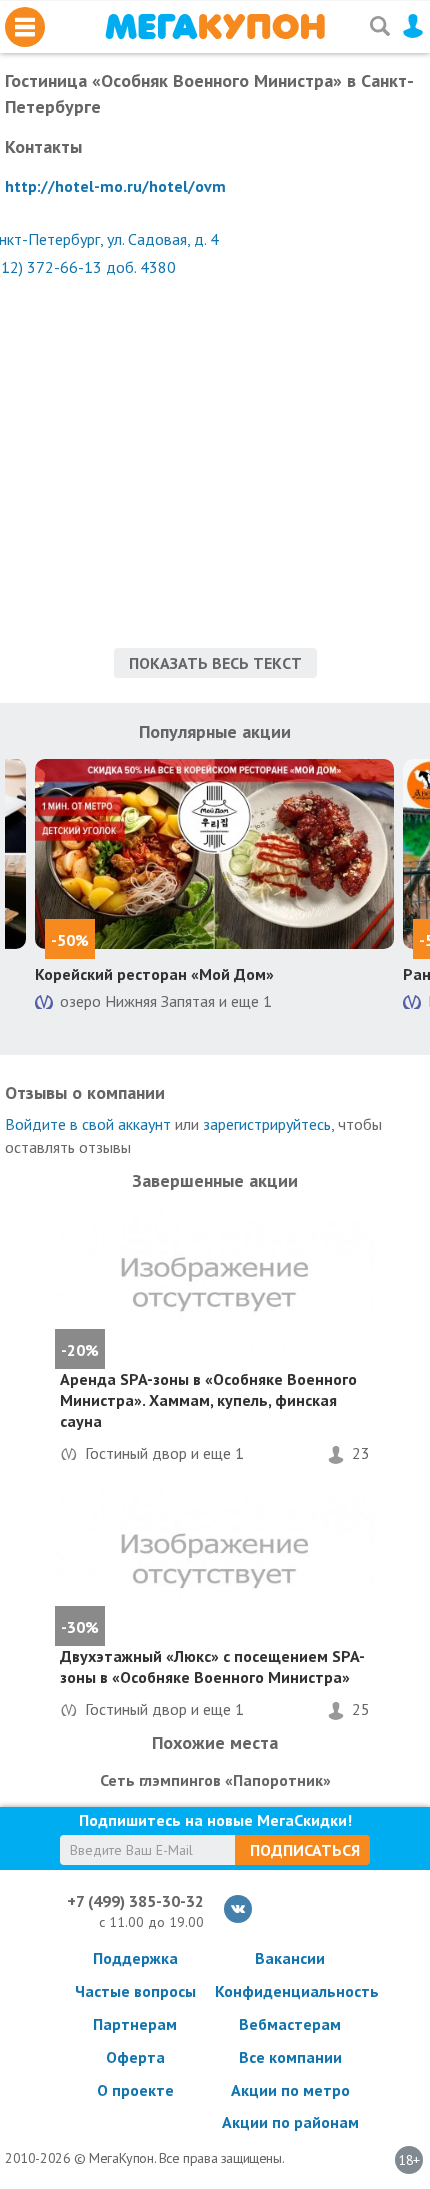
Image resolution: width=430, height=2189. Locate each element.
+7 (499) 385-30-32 (135, 1901)
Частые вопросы (135, 1991)
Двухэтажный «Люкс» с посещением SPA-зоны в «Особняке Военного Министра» (212, 1666)
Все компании (290, 2057)
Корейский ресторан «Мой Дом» (154, 974)
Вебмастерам (290, 2024)
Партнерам (135, 2024)
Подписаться (305, 1850)
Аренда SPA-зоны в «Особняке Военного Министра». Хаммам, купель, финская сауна (208, 1400)
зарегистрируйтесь (267, 1124)
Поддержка (135, 1958)
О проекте (135, 2090)
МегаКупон (215, 26)
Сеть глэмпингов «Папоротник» (215, 1780)
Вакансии (290, 1958)
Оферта (135, 2057)
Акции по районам (290, 2122)
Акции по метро (290, 2090)
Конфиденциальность (290, 1991)
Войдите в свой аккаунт (88, 1124)
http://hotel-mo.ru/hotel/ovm (115, 186)
